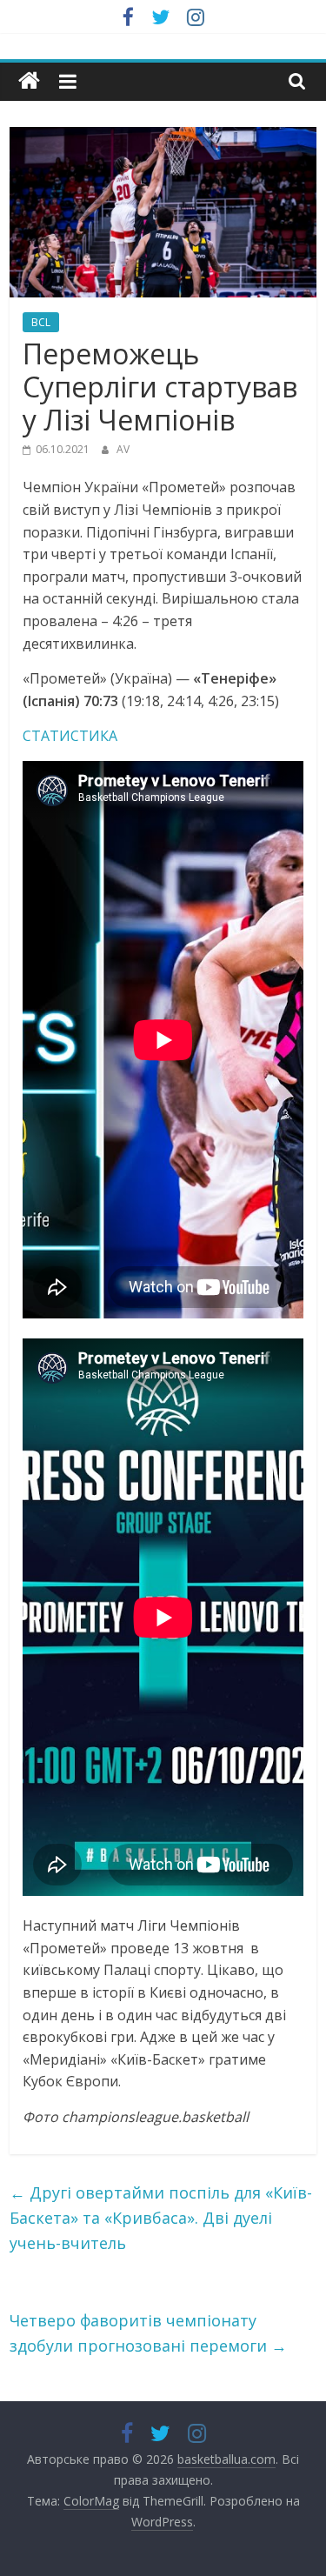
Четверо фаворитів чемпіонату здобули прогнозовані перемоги (148, 2333)
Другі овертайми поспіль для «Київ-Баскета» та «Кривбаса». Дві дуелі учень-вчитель (161, 2218)
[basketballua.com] (29, 81)
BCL (41, 322)
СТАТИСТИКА (70, 736)
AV (123, 449)
